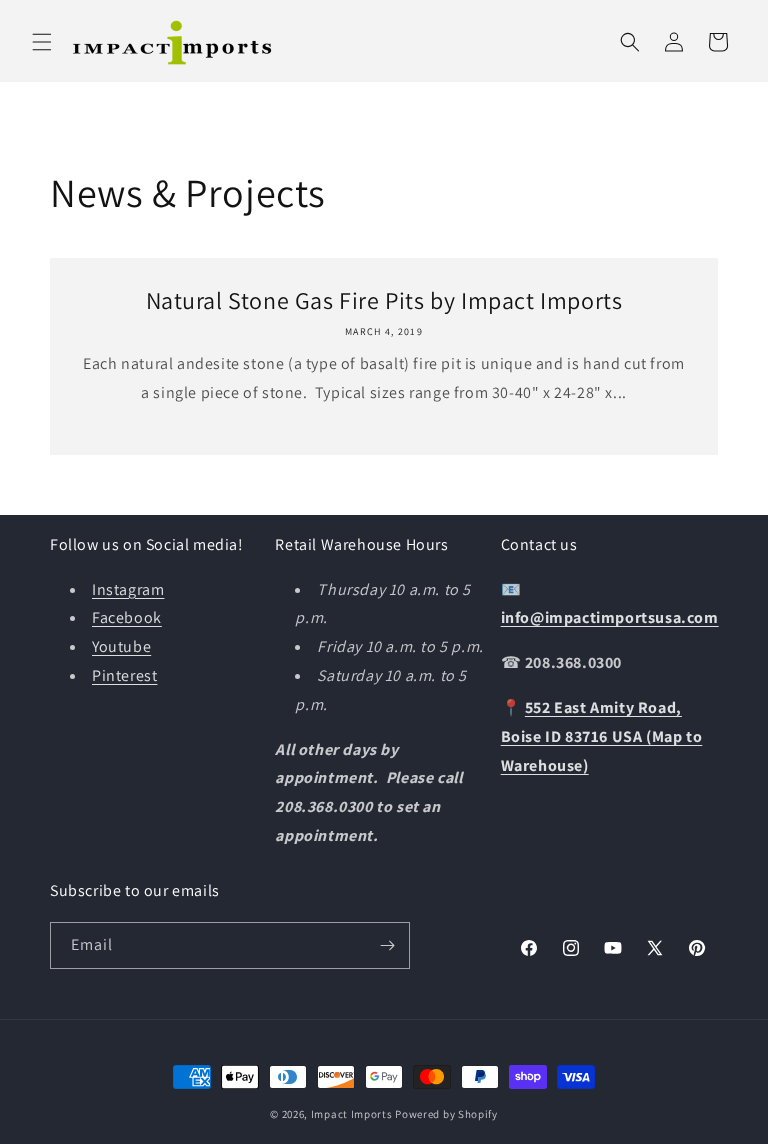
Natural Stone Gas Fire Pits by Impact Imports (384, 300)
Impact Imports (352, 1114)
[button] (42, 42)
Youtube (121, 646)
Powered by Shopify (446, 1114)
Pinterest (124, 675)
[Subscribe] (387, 945)
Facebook (127, 617)
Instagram (128, 589)
